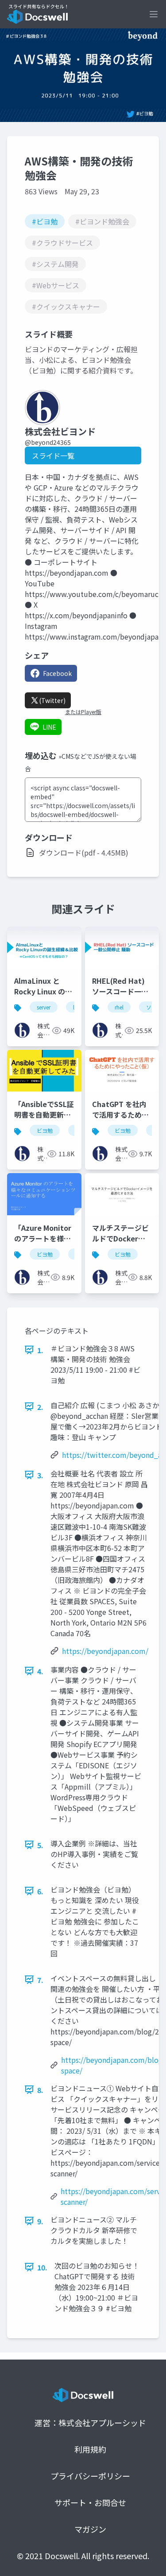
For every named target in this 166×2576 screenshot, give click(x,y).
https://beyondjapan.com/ (105, 1651)
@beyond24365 (48, 442)
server (44, 1007)
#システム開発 (55, 264)
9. (40, 2221)
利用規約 (90, 2449)
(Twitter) (52, 700)
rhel (119, 1007)
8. (40, 2090)
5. (40, 1845)
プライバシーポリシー (90, 2476)
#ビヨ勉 (45, 221)
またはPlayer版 (83, 712)
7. (40, 1980)
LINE (49, 727)
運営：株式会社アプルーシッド (90, 2423)
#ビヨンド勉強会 (102, 221)
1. (40, 1350)
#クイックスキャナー (66, 306)
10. (42, 2267)
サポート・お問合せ (90, 2502)
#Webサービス (56, 285)
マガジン (90, 2529)
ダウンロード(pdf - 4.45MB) (84, 852)
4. (40, 1671)
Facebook (57, 673)
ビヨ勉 (45, 1130)
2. (40, 1407)
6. (40, 1891)
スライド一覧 (53, 456)
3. (40, 1475)
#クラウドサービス (62, 243)
